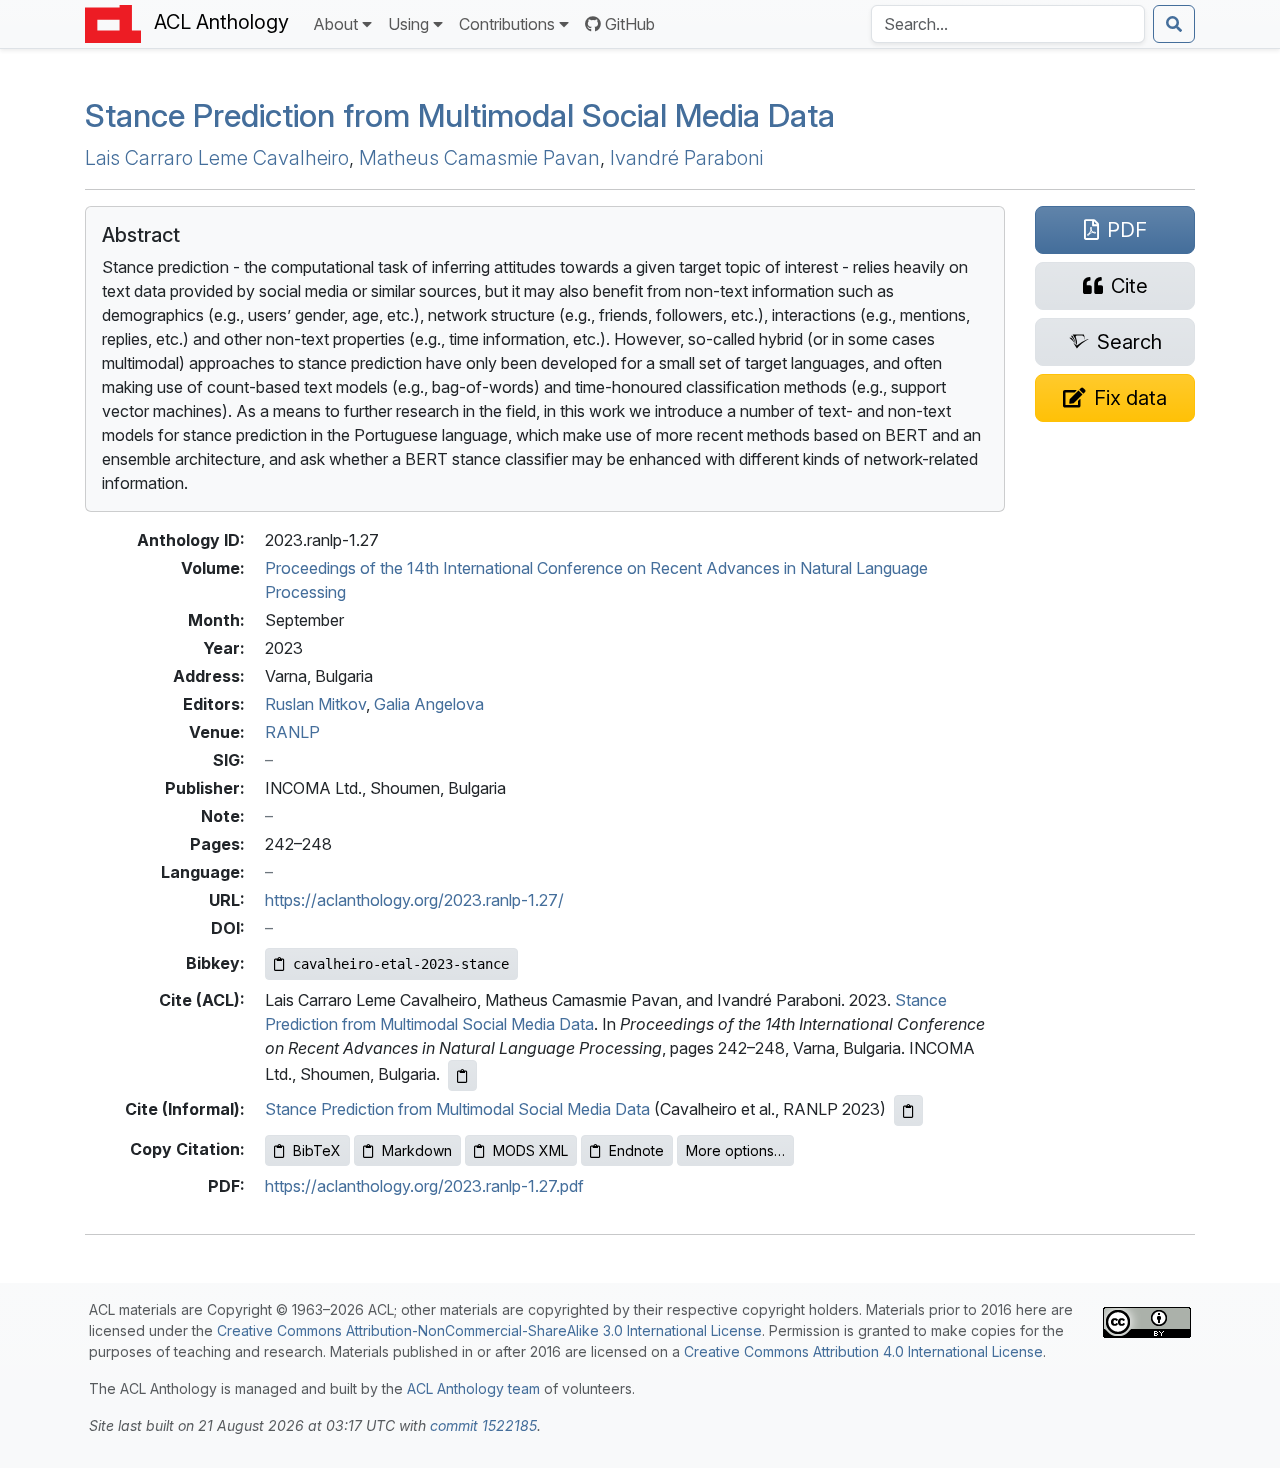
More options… (735, 1150)
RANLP (292, 732)
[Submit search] (1174, 24)
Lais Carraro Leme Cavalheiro (217, 158)
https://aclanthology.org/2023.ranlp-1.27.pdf (424, 1186)
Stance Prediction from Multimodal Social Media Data (460, 115)
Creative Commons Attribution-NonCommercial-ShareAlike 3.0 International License (489, 1330)
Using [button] (408, 24)
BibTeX (317, 1150)
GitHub (630, 24)
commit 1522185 (483, 1425)
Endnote (636, 1150)
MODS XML (530, 1150)
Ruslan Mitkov (315, 704)
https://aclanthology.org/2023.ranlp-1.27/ (414, 900)
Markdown (417, 1150)
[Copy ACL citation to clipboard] (462, 1075)
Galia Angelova (429, 704)
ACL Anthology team (473, 1388)
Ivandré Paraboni (686, 158)
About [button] (335, 24)
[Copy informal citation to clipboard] (908, 1110)
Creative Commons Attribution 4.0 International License (863, 1351)
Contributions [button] (507, 24)
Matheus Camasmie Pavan (479, 158)
